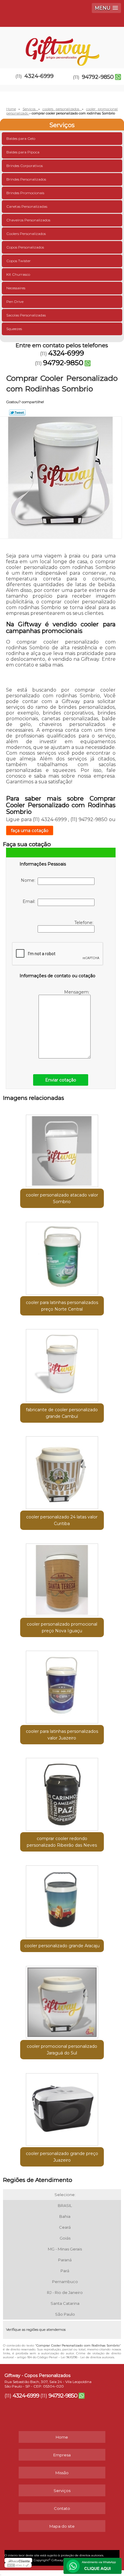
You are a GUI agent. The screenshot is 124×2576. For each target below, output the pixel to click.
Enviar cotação (61, 1080)
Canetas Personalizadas (27, 206)
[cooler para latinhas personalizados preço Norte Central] (62, 1256)
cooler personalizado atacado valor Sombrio (62, 1198)
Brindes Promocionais (25, 193)
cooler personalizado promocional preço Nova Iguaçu (62, 1627)
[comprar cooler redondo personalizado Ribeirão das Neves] (62, 1792)
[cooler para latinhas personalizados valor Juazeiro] (62, 1685)
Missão (62, 2473)
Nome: (29, 880)
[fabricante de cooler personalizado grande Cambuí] (62, 1363)
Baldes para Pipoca (23, 152)
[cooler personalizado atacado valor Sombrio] (62, 1149)
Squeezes (14, 329)
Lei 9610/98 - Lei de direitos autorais (87, 2357)
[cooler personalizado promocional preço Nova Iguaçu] (62, 1578)
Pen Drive (15, 302)
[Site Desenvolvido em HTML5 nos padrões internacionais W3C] (18, 2565)
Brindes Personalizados (26, 179)
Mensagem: (77, 992)
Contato (62, 2508)
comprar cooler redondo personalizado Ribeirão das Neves (62, 1842)
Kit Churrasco (18, 274)
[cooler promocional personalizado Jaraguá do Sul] (62, 2000)
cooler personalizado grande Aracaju (62, 1946)
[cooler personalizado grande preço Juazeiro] (62, 2107)
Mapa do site (62, 2526)
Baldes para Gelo (21, 138)
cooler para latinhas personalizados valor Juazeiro (62, 1735)
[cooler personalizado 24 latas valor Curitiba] (62, 1471)
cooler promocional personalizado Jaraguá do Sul (62, 2050)
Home (62, 2437)
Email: (30, 901)
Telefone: (84, 923)
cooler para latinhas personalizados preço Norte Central (62, 1306)
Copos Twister (19, 261)
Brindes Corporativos (25, 166)
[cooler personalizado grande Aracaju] (62, 1899)
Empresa (62, 2455)
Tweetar (17, 413)
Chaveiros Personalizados (28, 220)
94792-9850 (98, 77)
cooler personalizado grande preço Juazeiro (62, 2157)
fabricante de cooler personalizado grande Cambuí (62, 1413)
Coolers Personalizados (26, 234)
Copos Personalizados (25, 247)
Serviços (62, 125)
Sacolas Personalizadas (26, 315)
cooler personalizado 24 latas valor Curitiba (62, 1520)
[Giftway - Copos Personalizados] (62, 45)
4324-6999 (39, 76)
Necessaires (16, 288)
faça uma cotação (30, 830)
